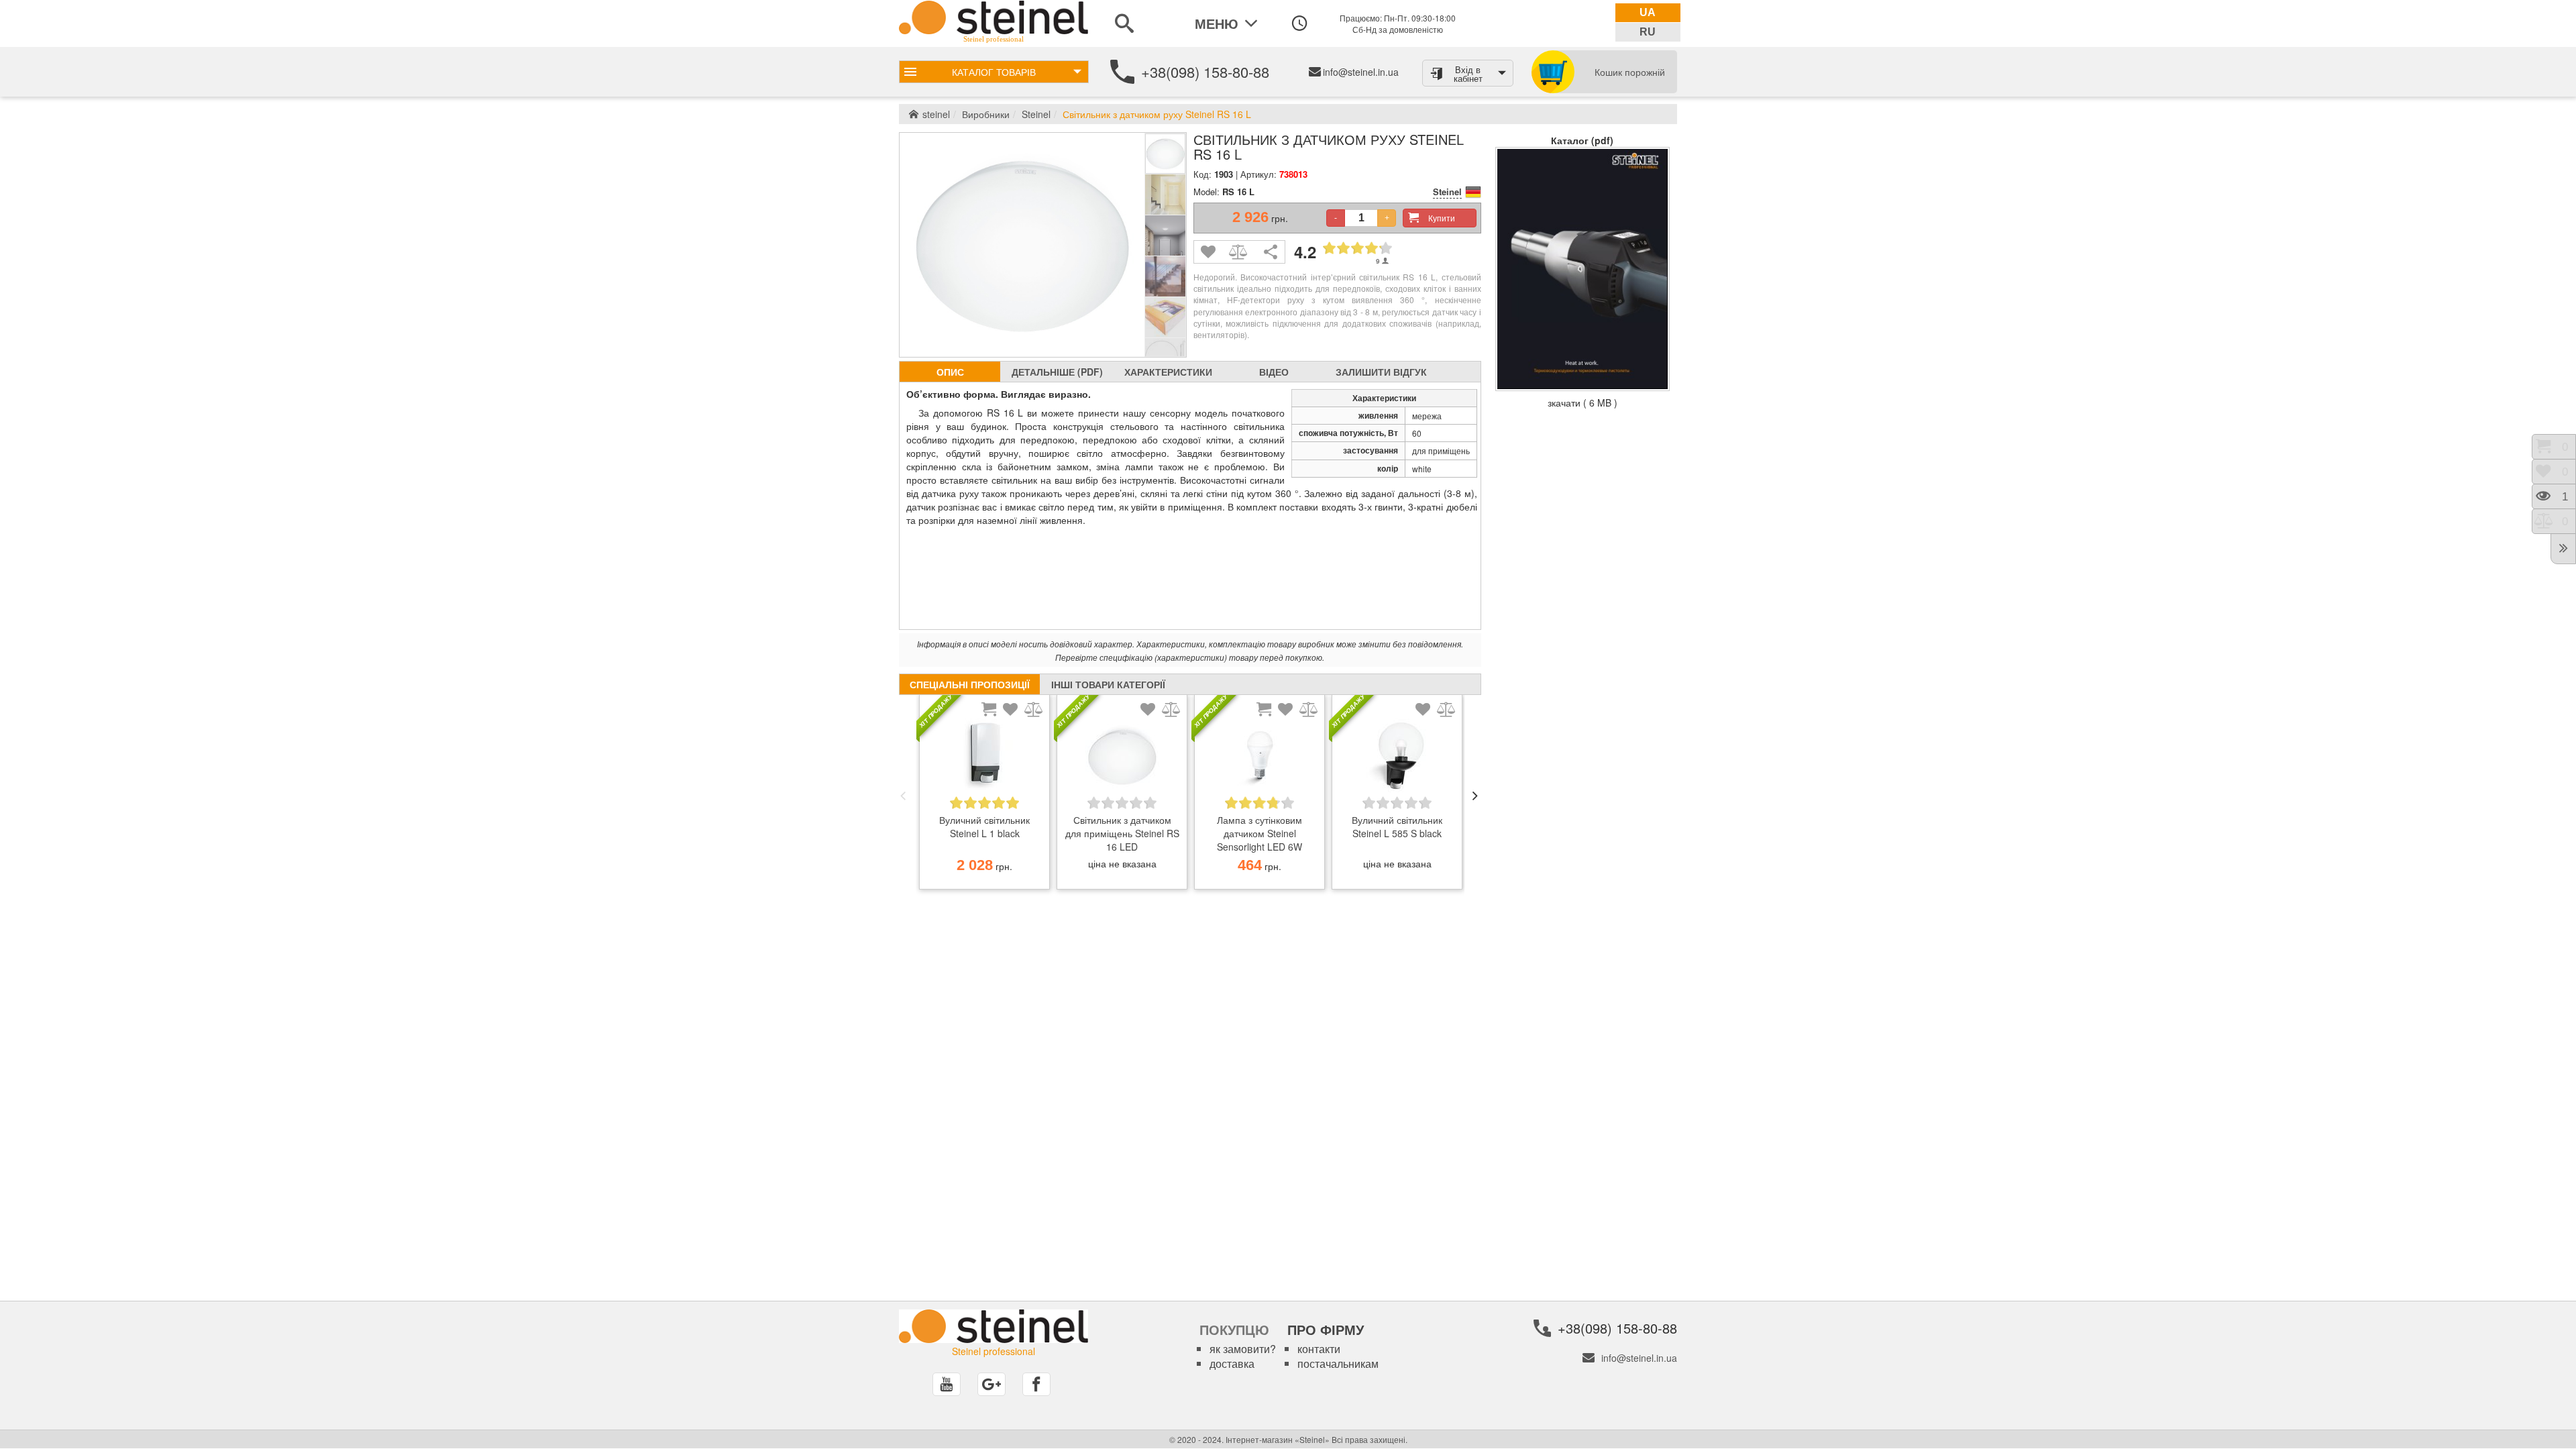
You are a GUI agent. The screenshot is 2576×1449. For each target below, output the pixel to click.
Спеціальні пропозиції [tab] (970, 684)
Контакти (1319, 1349)
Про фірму (1326, 1329)
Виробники (986, 114)
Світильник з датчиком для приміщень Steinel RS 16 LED (1122, 833)
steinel (936, 114)
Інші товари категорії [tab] (1108, 684)
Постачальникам (1338, 1363)
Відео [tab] (1274, 372)
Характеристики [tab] (1168, 372)
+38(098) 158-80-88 (1205, 71)
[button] (903, 796)
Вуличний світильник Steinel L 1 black (984, 826)
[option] (984, 796)
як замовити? (1243, 1349)
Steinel (1036, 114)
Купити (1442, 218)
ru (1648, 32)
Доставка (1232, 1363)
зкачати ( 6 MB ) (1582, 402)
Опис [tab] (950, 372)
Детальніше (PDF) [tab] (1057, 372)
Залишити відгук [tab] (1381, 372)
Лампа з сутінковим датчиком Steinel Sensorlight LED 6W (1259, 833)
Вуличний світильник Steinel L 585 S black (1397, 826)
